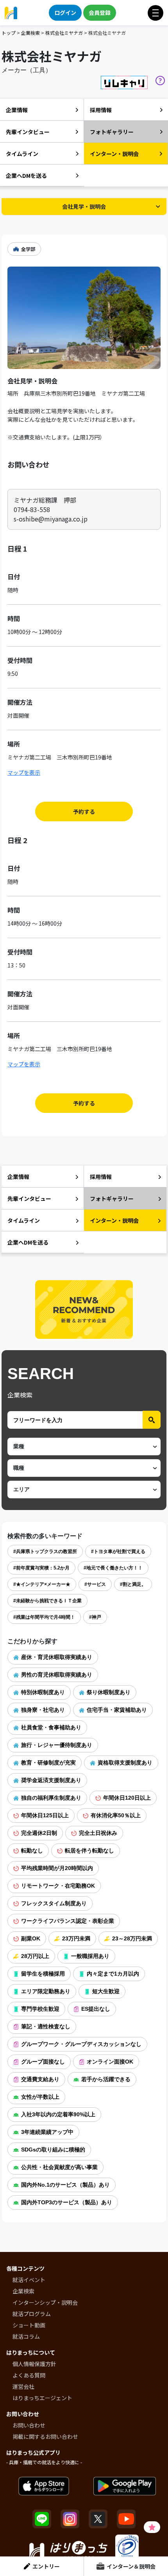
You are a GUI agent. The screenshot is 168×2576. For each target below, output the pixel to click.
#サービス (95, 1584)
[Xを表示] (98, 2519)
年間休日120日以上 (127, 1798)
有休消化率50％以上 (116, 1815)
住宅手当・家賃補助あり (117, 1710)
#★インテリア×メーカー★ (42, 1584)
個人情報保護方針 (34, 2364)
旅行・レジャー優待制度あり (57, 1745)
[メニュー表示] (155, 13)
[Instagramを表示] (70, 2519)
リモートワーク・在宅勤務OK (58, 1886)
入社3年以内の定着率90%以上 (58, 2114)
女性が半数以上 (40, 2097)
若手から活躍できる (106, 2079)
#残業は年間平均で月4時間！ (44, 1617)
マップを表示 (24, 772)
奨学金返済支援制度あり (51, 1780)
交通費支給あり (40, 2079)
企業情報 (17, 110)
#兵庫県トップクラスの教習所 (45, 1551)
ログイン (65, 13)
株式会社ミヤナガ (64, 33)
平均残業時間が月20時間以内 (57, 1868)
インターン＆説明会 (131, 2566)
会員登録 (100, 13)
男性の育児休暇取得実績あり (57, 1675)
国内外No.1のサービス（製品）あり (65, 2185)
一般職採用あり (90, 1956)
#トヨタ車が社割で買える (118, 1551)
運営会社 (23, 2386)
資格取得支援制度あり (125, 1763)
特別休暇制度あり (43, 1692)
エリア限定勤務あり (46, 1991)
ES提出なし (96, 2009)
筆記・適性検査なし (46, 2026)
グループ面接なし (43, 2062)
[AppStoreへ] (44, 2486)
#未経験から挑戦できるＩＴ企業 (47, 1601)
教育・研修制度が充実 (48, 1763)
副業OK (31, 1938)
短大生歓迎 (106, 1991)
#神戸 (95, 1617)
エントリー (46, 2566)
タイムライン (22, 154)
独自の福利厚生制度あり (51, 1798)
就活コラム (26, 2336)
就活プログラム (32, 2314)
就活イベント (29, 2280)
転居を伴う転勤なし (89, 1850)
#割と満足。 (133, 1584)
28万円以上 (35, 1956)
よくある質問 (29, 2375)
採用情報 (101, 110)
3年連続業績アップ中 (47, 2132)
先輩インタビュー (28, 132)
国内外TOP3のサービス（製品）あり (67, 2202)
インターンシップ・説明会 (45, 2302)
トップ (9, 33)
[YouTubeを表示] (126, 2519)
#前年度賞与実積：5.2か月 (41, 1568)
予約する (84, 811)
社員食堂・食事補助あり (51, 1727)
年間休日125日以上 (45, 1815)
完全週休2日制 (39, 1833)
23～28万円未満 (132, 1938)
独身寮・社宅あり (43, 1710)
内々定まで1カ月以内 (113, 1974)
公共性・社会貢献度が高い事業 (59, 2167)
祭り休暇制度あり (109, 1692)
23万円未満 (76, 1938)
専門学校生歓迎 (40, 2009)
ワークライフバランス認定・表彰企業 (68, 1921)
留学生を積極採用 (43, 1974)
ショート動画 (29, 2325)
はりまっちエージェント (42, 2398)
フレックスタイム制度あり (54, 1903)
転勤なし (32, 1850)
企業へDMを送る (26, 176)
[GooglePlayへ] (125, 2486)
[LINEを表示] (42, 2519)
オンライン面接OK (110, 2062)
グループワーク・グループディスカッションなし (81, 2044)
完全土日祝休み (98, 1833)
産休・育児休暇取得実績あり (57, 1657)
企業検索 (30, 33)
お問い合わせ (29, 2425)
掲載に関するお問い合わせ (45, 2436)
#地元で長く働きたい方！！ (113, 1568)
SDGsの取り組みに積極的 (53, 2150)
